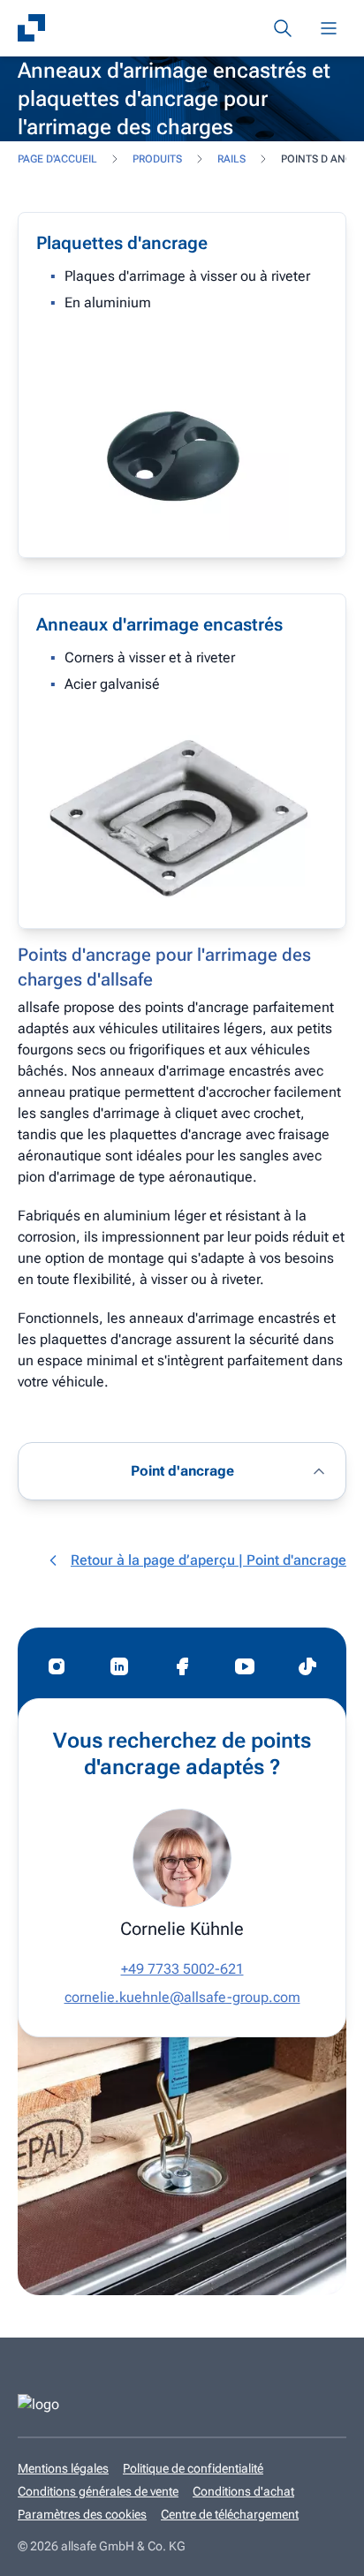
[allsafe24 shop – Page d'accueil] (32, 28)
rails (231, 159)
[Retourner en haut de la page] (324, 2550)
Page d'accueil (57, 159)
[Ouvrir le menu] (329, 28)
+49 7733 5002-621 (182, 1969)
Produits (157, 159)
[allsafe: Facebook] (182, 1666)
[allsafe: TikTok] (307, 1666)
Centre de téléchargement (230, 2514)
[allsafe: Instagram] (57, 1666)
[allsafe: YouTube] (245, 1666)
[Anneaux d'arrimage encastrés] (182, 761)
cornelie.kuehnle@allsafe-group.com (182, 1997)
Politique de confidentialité (193, 2468)
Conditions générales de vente (98, 2491)
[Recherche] (283, 28)
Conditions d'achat (243, 2491)
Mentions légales (63, 2468)
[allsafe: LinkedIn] (119, 1666)
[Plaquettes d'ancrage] (182, 385)
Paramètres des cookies (82, 2514)
